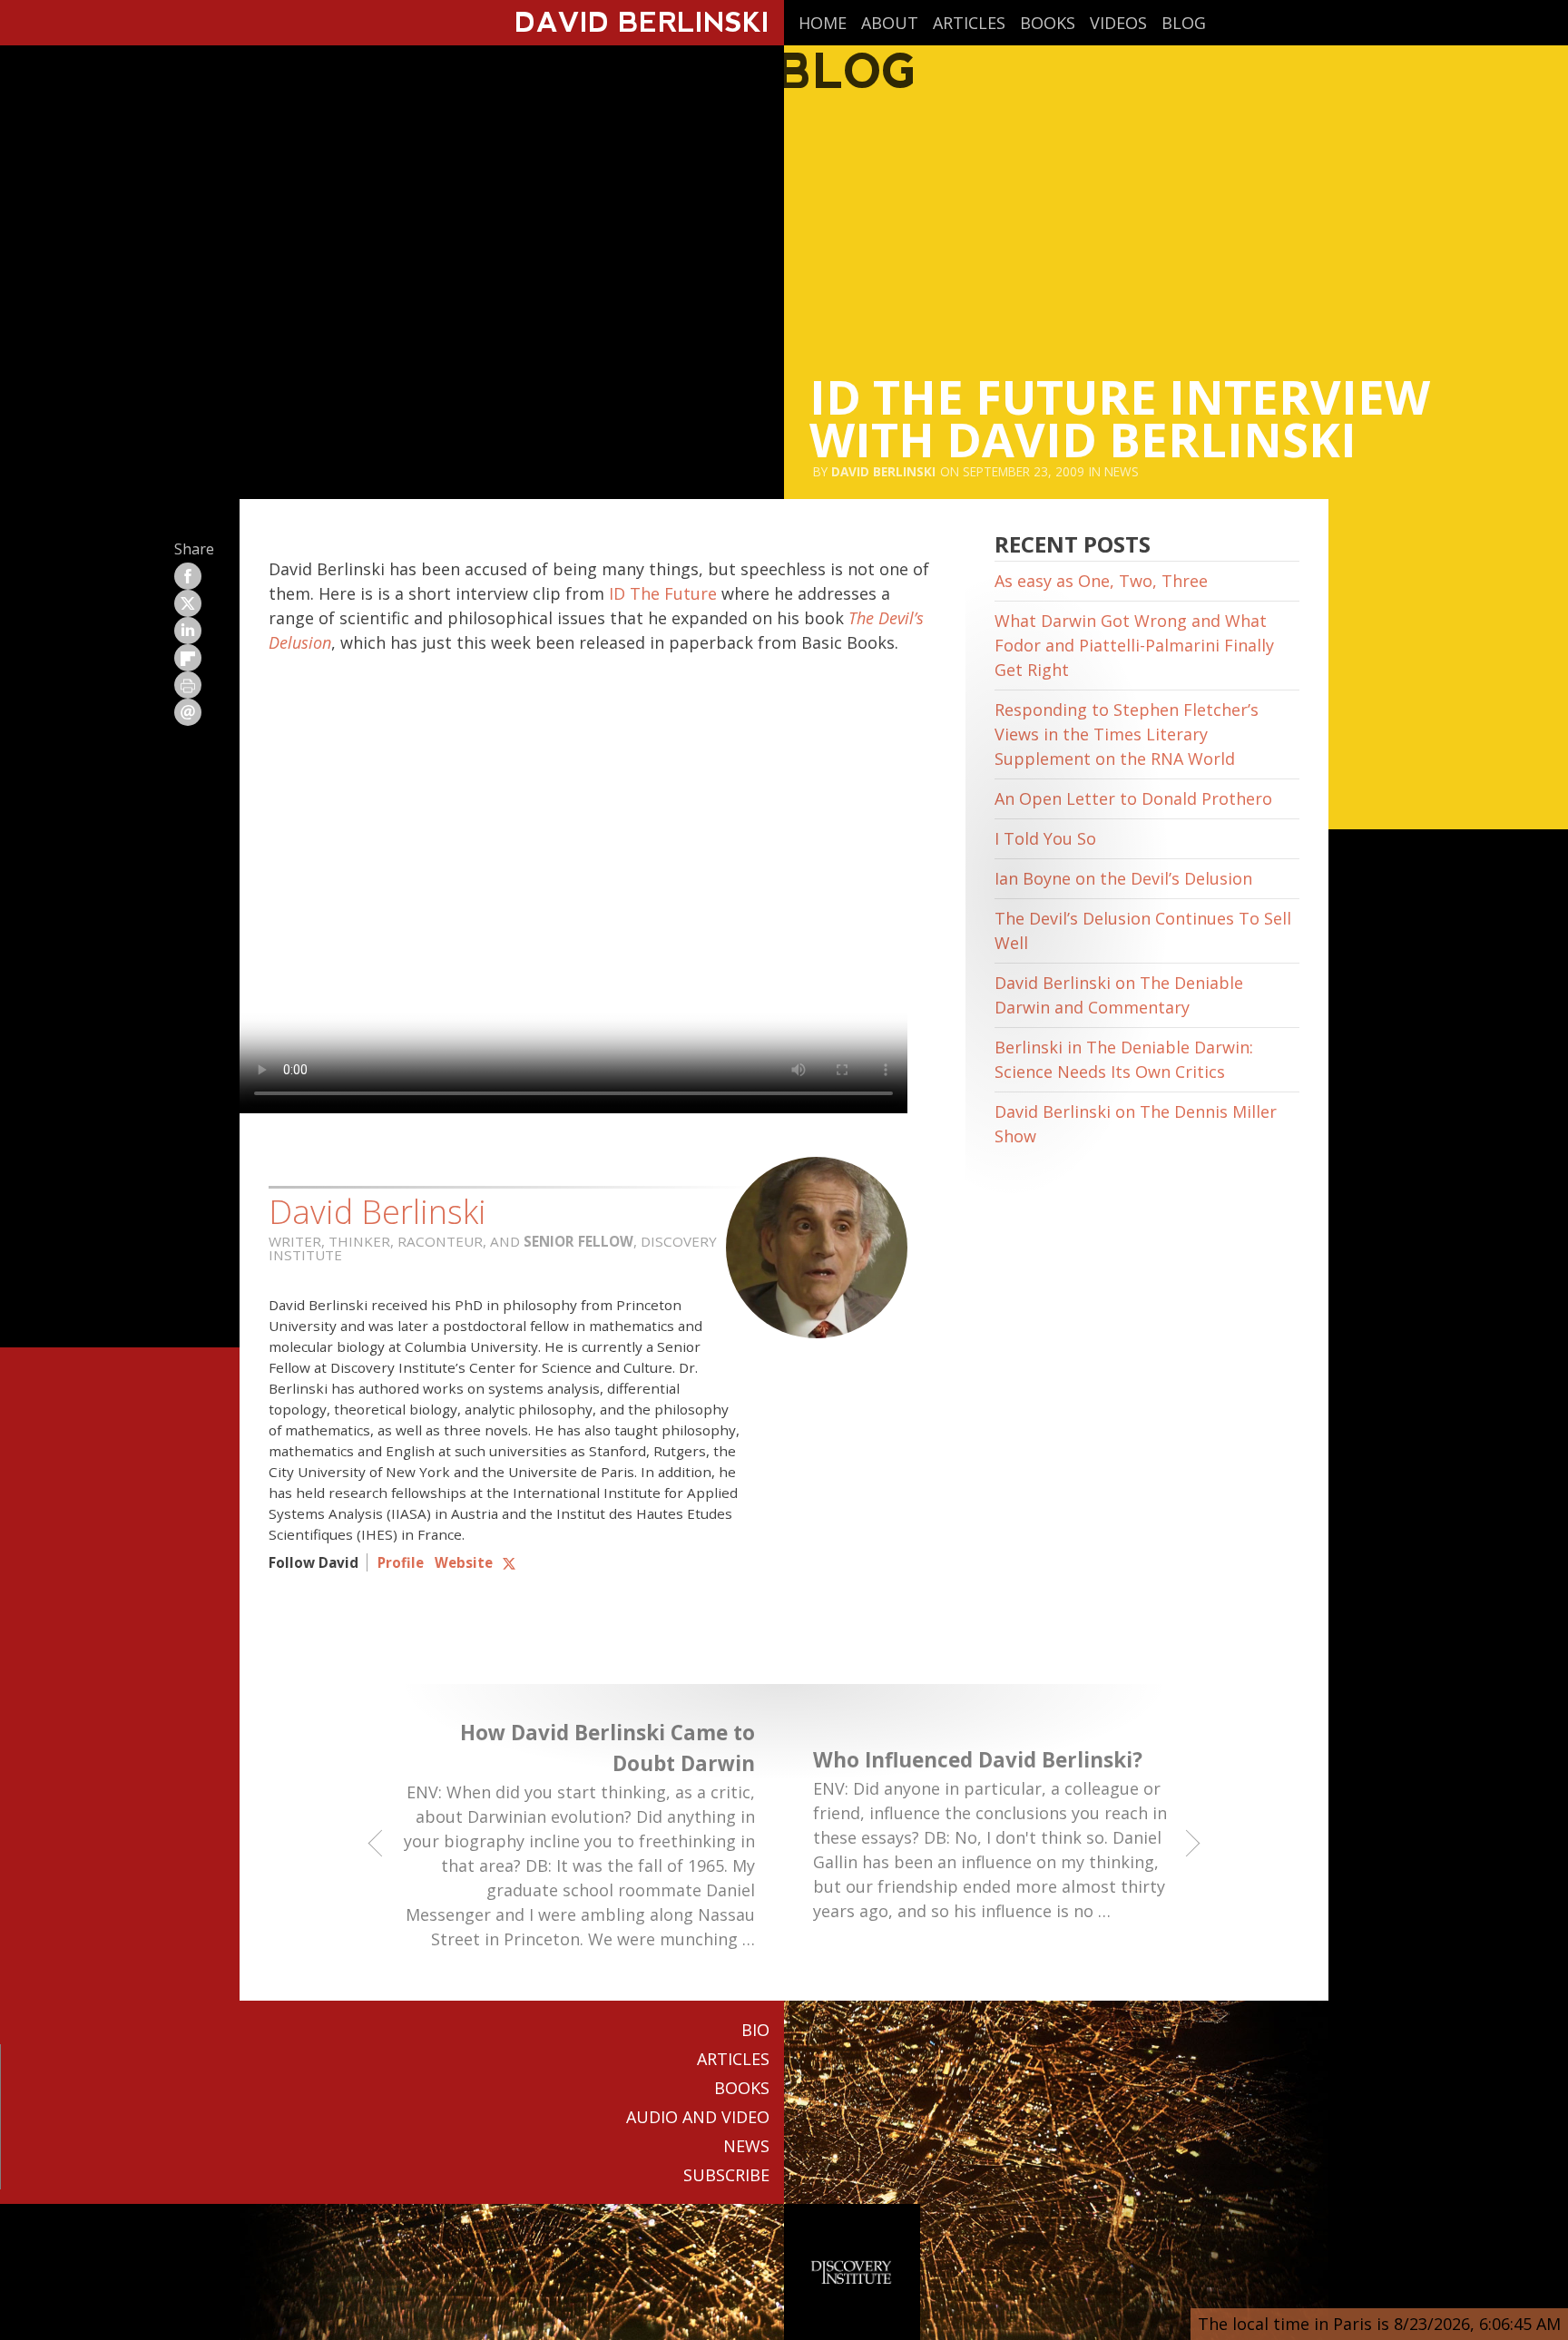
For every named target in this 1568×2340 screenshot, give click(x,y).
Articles (969, 23)
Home (823, 23)
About (890, 23)
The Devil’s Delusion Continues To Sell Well (1143, 930)
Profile (401, 1562)
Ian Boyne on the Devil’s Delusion (1123, 878)
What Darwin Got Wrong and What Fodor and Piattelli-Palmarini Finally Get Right (1134, 645)
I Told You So (1045, 838)
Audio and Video (698, 2117)
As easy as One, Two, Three (1101, 581)
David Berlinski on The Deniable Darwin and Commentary (1119, 995)
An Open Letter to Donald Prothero (1133, 798)
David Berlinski (883, 471)
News (1122, 471)
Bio (755, 2030)
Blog (1184, 23)
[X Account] (509, 1562)
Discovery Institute (852, 2272)
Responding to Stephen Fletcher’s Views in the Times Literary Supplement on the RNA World (1127, 734)
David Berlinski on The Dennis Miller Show (1136, 1124)
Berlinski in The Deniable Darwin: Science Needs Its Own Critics (1124, 1059)
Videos (1118, 23)
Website (464, 1562)
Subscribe (726, 2175)
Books (1048, 23)
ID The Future (663, 593)
